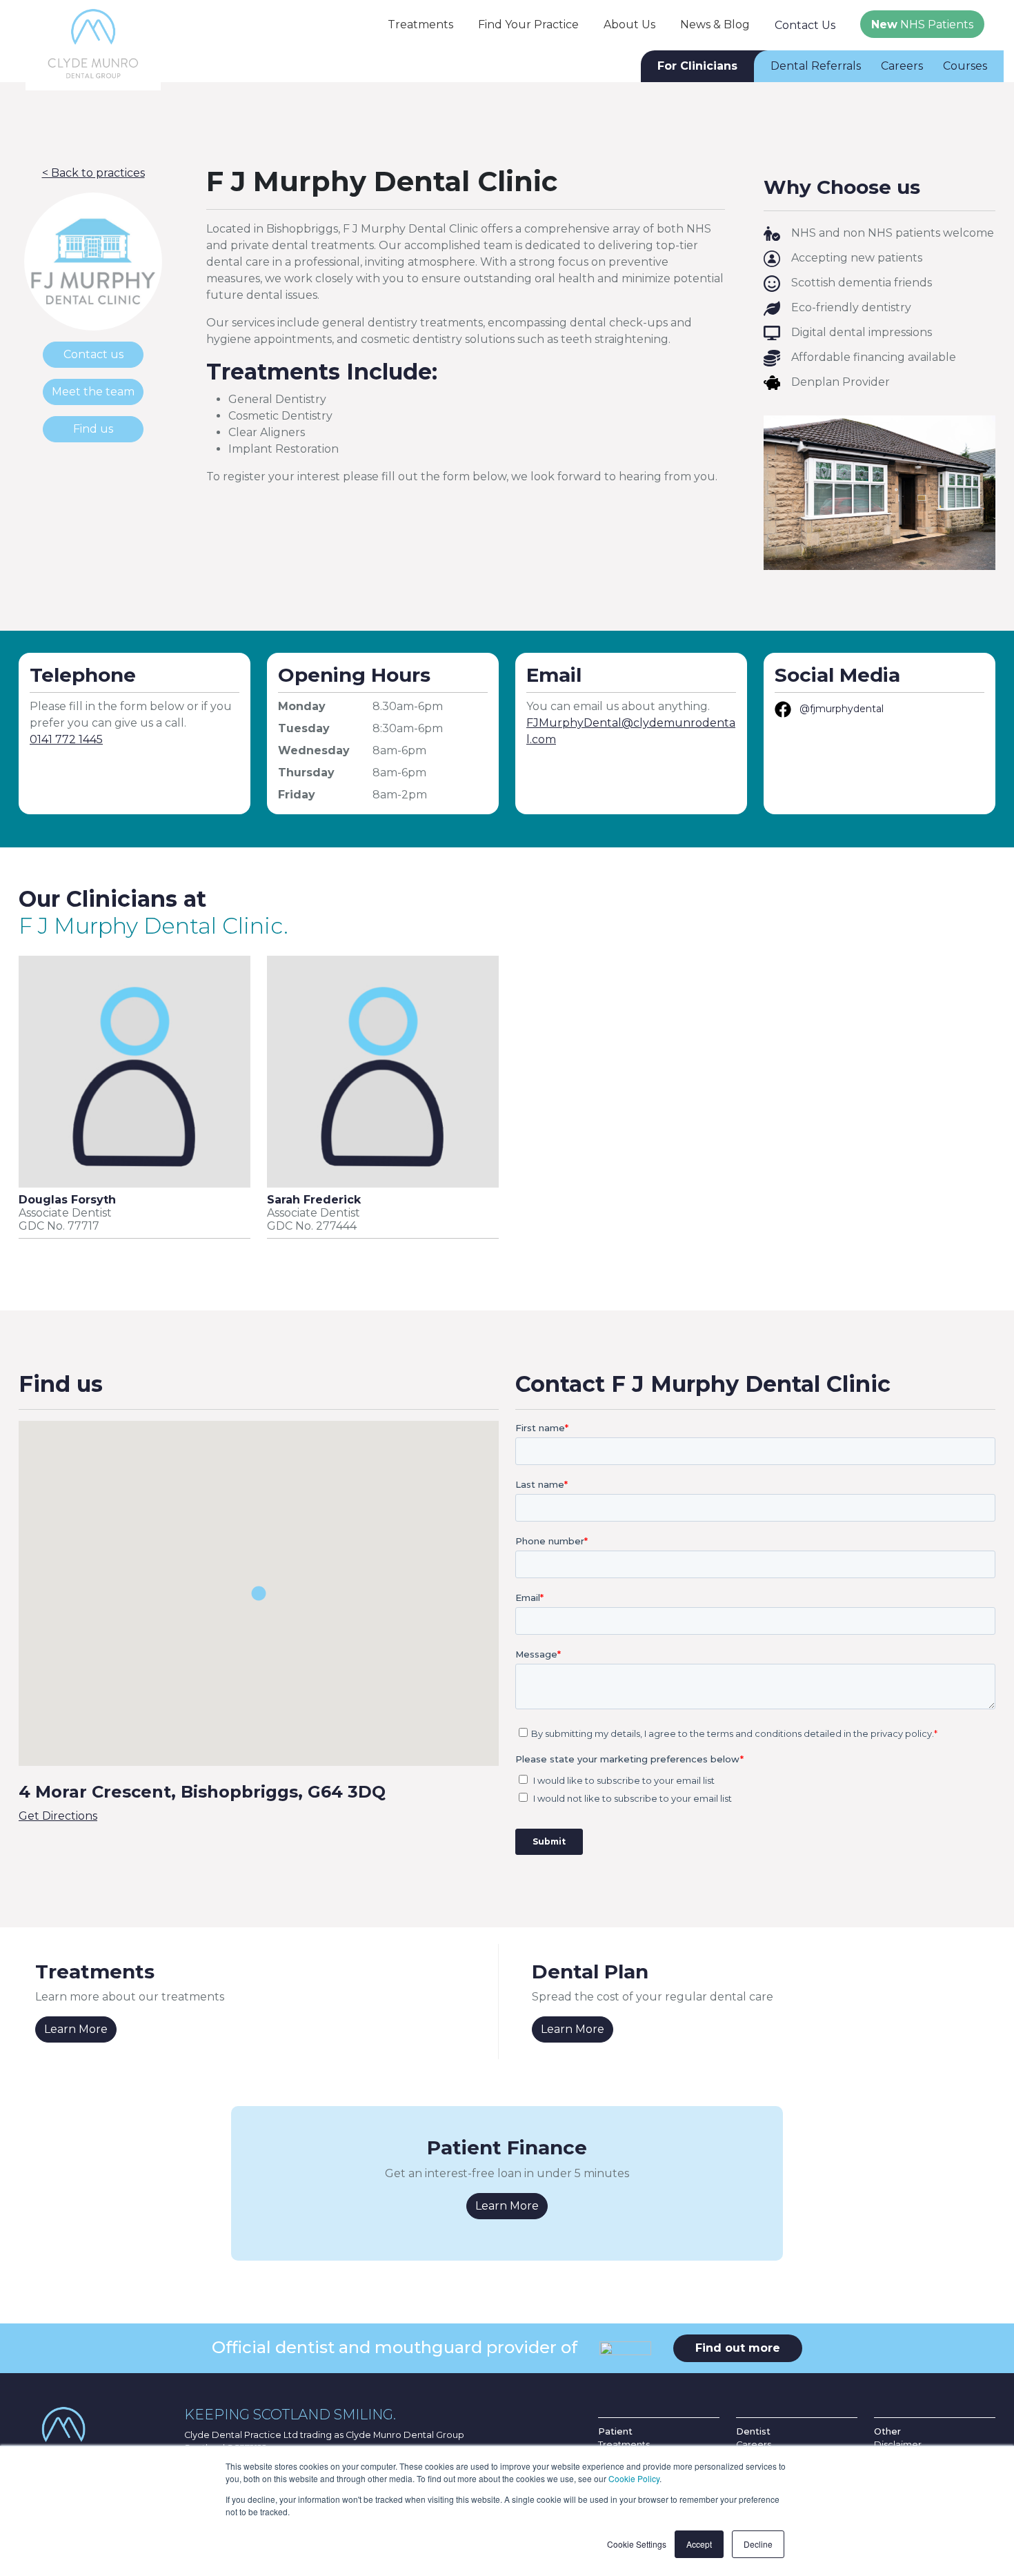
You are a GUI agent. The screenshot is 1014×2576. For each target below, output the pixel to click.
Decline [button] (758, 2544)
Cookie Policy (634, 2478)
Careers (902, 66)
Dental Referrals (816, 66)
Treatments (420, 24)
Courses (965, 66)
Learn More (76, 2029)
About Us (629, 24)
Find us (93, 429)
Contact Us (805, 25)
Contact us (93, 354)
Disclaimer (898, 2445)
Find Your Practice (528, 24)
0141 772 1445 (66, 739)
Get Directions (58, 1816)
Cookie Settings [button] (637, 2544)
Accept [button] (699, 2544)
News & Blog (715, 24)
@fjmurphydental (842, 709)
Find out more (738, 2348)
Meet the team (93, 392)
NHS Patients (922, 24)
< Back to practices (93, 173)
